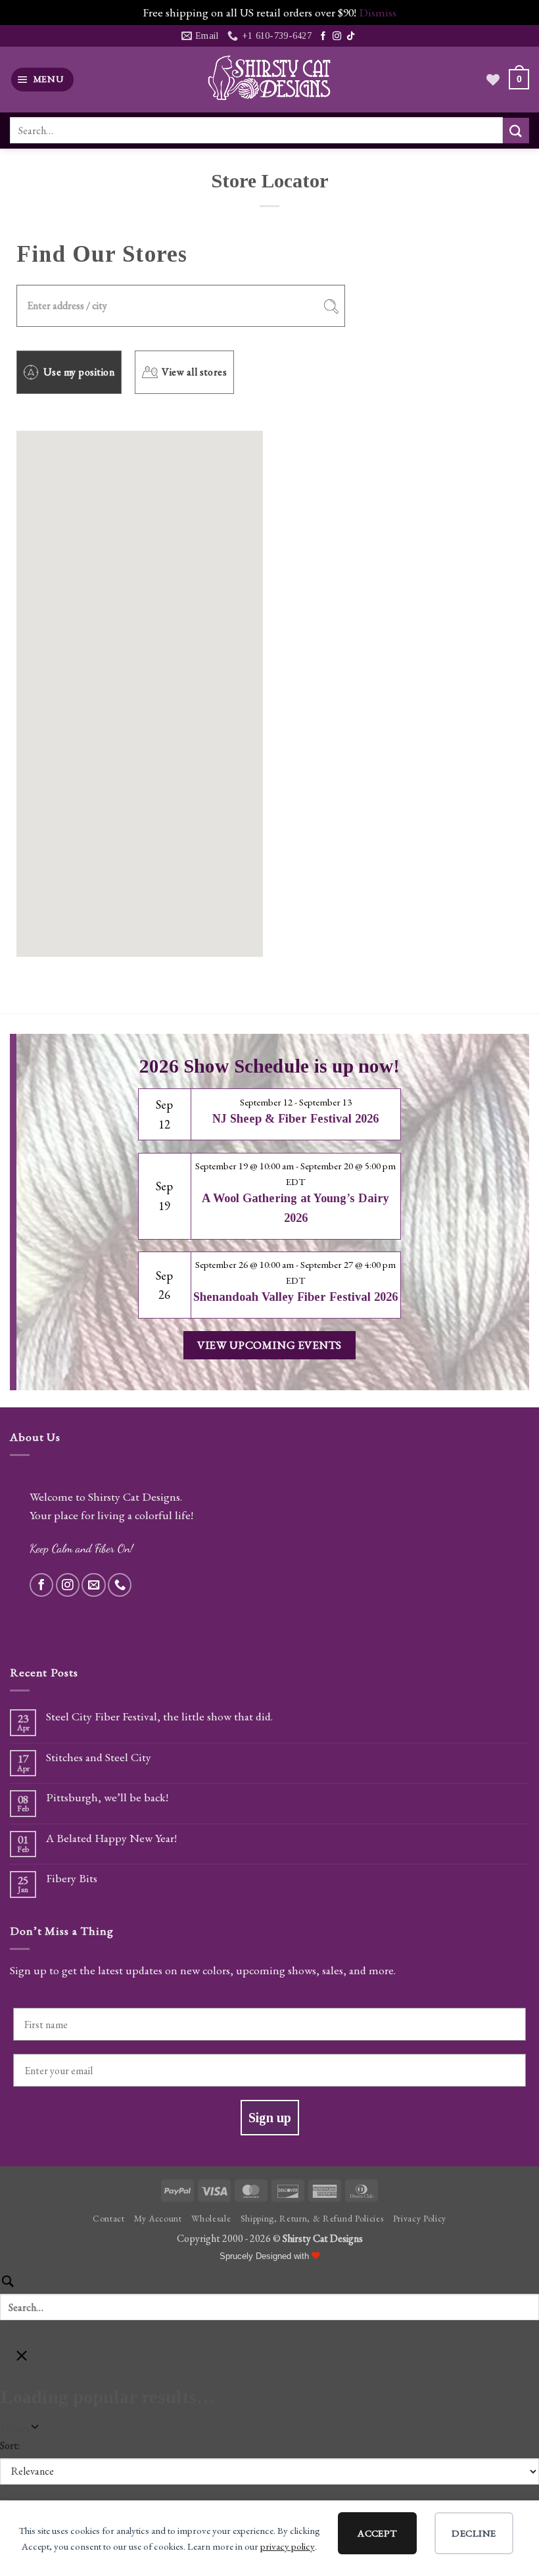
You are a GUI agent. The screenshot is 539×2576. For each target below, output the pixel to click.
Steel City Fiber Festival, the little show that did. (159, 1716)
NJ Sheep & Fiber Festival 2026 (295, 1119)
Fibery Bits (72, 1878)
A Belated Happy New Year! (111, 1838)
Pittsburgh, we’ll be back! (107, 1797)
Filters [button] (33, 2428)
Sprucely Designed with (266, 2256)
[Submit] (516, 131)
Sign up (270, 2118)
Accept (377, 2533)
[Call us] (120, 1585)
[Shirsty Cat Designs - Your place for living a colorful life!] (269, 79)
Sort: (10, 2445)
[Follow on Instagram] (337, 36)
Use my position (79, 372)
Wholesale (211, 2218)
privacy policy (288, 2546)
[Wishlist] (493, 80)
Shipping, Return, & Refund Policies (312, 2218)
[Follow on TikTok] (351, 36)
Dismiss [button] (378, 12)
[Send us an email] (93, 1585)
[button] (43, 80)
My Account (158, 2218)
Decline (474, 2533)
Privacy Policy (420, 2218)
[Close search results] (22, 2360)
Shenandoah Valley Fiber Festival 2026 (295, 1297)
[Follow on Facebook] (323, 36)
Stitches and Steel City (99, 1757)
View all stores (194, 372)
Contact (109, 2218)
